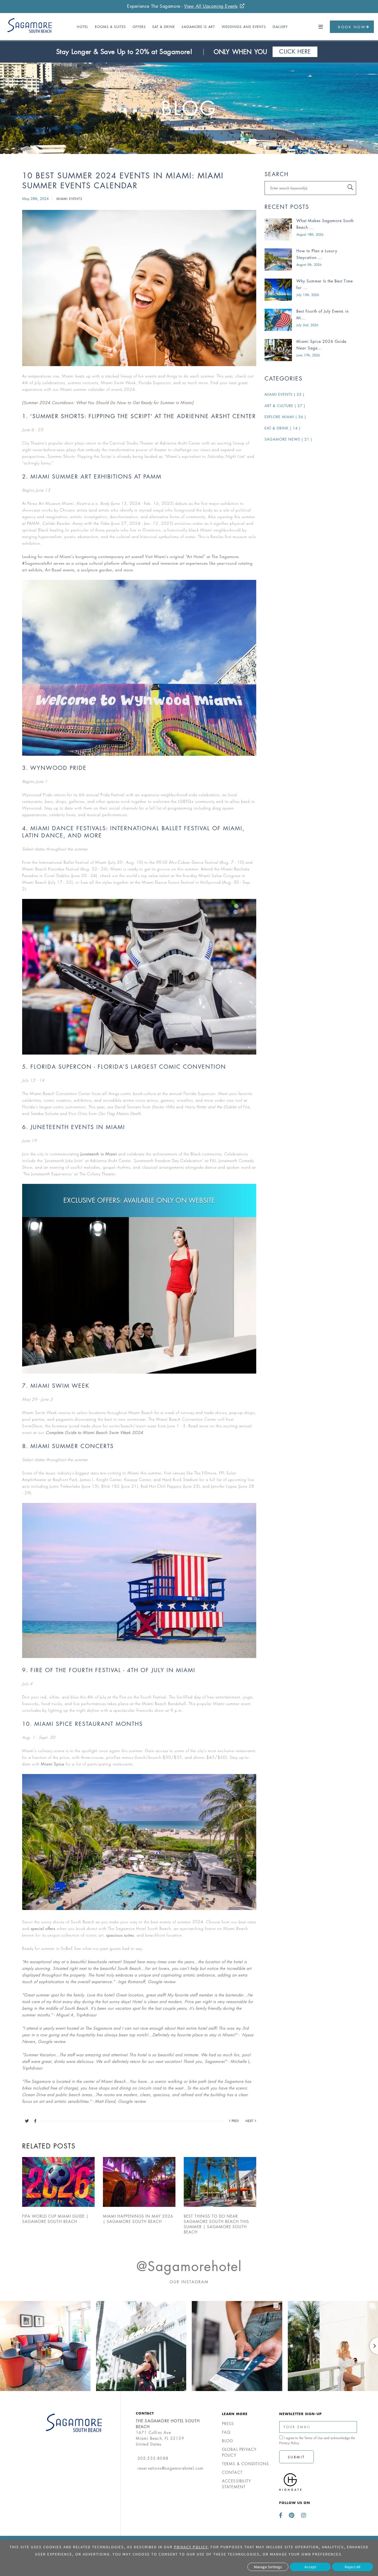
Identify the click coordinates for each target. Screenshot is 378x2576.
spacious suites (120, 1935)
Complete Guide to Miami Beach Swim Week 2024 (94, 1432)
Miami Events (69, 199)
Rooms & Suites (110, 27)
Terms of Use (314, 2438)
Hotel (83, 27)
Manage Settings (268, 2567)
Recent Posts (287, 207)
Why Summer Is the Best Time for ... (325, 284)
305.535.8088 (153, 2458)
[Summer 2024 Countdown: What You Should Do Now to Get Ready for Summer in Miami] (108, 403)
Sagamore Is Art (198, 27)
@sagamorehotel (189, 2266)
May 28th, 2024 (36, 199)
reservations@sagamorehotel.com (171, 2468)
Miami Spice (53, 1764)
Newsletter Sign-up (301, 2414)
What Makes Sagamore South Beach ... (325, 224)
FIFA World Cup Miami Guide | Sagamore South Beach (55, 2219)
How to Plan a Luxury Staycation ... (317, 254)
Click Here (298, 52)
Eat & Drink (164, 27)
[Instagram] (302, 2515)
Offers (139, 27)
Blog (189, 108)
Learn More (235, 2414)
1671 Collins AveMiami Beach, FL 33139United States (168, 2432)
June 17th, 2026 (308, 355)
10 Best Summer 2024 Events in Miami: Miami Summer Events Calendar (123, 181)
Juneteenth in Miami (99, 1154)
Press (228, 2424)
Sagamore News (288, 439)
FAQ (226, 2432)
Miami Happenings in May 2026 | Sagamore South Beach (138, 2219)
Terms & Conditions (246, 2464)
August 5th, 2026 (309, 265)
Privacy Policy (289, 2443)
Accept (310, 2567)
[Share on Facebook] (35, 2121)
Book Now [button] (352, 27)
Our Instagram (189, 2282)
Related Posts (49, 2146)
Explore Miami (285, 417)
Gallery (280, 27)
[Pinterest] (292, 2515)
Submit (297, 2457)
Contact (145, 2413)
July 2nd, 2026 (307, 325)
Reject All (353, 2567)
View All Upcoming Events (211, 6)
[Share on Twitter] (30, 2121)
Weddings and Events (244, 27)
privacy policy (191, 2547)
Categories (283, 379)
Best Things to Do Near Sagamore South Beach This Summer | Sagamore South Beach (216, 2224)
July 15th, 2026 (308, 295)
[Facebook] (282, 2515)
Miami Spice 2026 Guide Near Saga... (321, 345)
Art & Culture (285, 406)
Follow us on (295, 2503)
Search (277, 174)
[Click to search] (350, 187)
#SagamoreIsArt (37, 563)
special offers (43, 1928)
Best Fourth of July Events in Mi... (323, 314)
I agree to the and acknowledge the (317, 2440)
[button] (321, 27)
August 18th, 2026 (310, 234)
